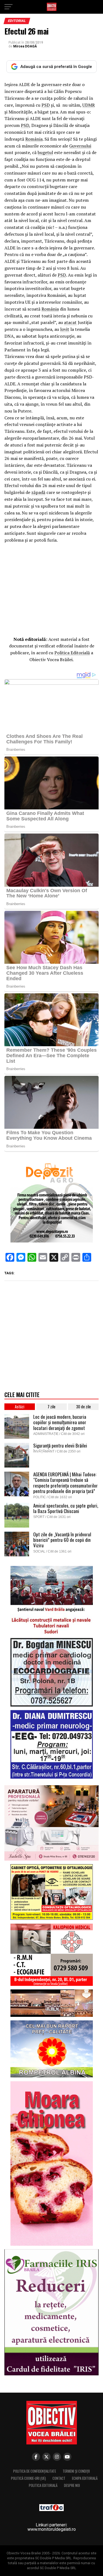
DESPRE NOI (72, 2485)
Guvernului (80, 146)
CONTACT (59, 2478)
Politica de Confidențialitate (35, 2471)
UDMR (89, 105)
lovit (65, 329)
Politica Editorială (72, 653)
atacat (70, 322)
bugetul (45, 152)
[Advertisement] (52, 588)
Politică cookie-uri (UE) (28, 2478)
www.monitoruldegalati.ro (52, 2529)
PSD (46, 105)
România (34, 139)
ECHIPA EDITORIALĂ (85, 2478)
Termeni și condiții (76, 2471)
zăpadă (38, 492)
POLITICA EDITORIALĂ (43, 2485)
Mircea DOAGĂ (25, 46)
